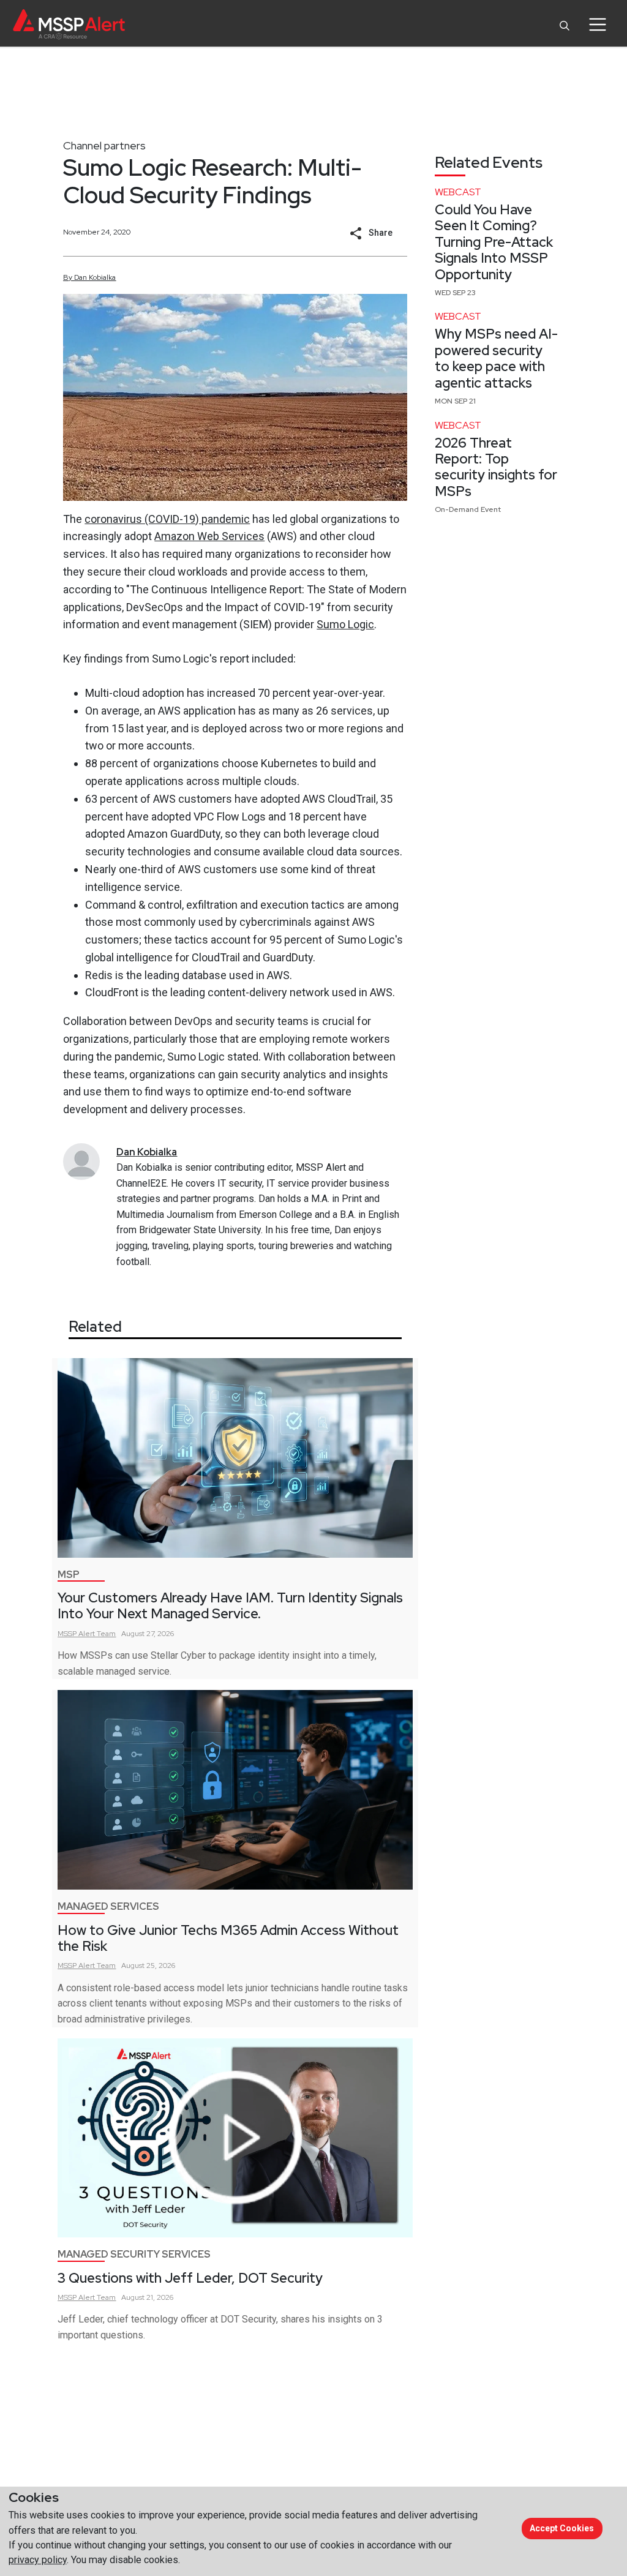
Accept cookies (562, 2528)
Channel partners (104, 145)
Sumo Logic (345, 624)
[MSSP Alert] (69, 24)
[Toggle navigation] (597, 24)
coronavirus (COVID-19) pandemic (167, 519)
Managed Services (108, 1906)
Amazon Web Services (209, 536)
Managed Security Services (134, 2254)
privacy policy (38, 2560)
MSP (69, 1575)
